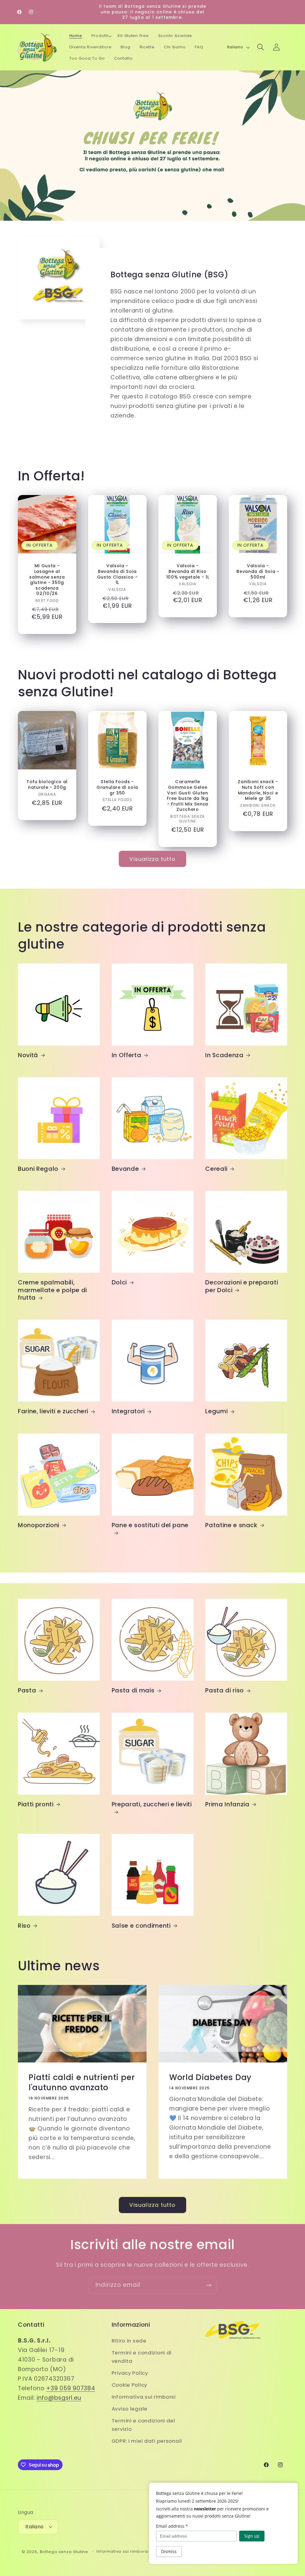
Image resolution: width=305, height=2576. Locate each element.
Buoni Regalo (38, 1169)
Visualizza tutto (152, 859)
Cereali (216, 1169)
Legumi (216, 1411)
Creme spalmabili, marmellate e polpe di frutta (52, 1290)
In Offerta (127, 1055)
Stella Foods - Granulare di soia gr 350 (117, 787)
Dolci (119, 1283)
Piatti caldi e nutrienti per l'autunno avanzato (82, 2082)
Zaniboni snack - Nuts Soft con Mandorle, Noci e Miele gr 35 (258, 790)
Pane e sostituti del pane (150, 1525)
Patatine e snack (231, 1525)
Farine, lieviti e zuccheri (53, 1411)
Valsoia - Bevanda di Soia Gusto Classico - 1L (118, 574)
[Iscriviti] (209, 2285)
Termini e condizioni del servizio (143, 2425)
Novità (28, 1055)
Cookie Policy (129, 2385)
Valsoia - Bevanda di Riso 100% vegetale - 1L (188, 571)
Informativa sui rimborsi (144, 2397)
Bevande (125, 1169)
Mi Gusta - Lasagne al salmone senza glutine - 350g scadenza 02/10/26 (47, 580)
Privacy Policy (130, 2373)
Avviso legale (130, 2409)
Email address (172, 2526)
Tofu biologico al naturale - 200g (47, 784)
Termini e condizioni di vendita (142, 2357)
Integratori (128, 1411)
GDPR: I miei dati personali (147, 2441)
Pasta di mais (133, 1691)
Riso (24, 1926)
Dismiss (169, 2551)
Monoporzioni (39, 1525)
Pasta (27, 1691)
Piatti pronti (36, 1805)
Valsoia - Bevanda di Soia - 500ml (258, 571)
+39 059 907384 (71, 2388)
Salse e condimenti (141, 1926)
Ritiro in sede (129, 2341)
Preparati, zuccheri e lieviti (152, 1805)
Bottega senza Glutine (64, 2552)
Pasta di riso (225, 1691)
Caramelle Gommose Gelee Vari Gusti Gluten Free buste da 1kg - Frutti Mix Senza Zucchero (187, 795)
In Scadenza (224, 1055)
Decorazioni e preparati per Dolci (242, 1286)
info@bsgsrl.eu (59, 2398)
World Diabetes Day (210, 2077)
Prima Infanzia (227, 1805)
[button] (102, 36)
